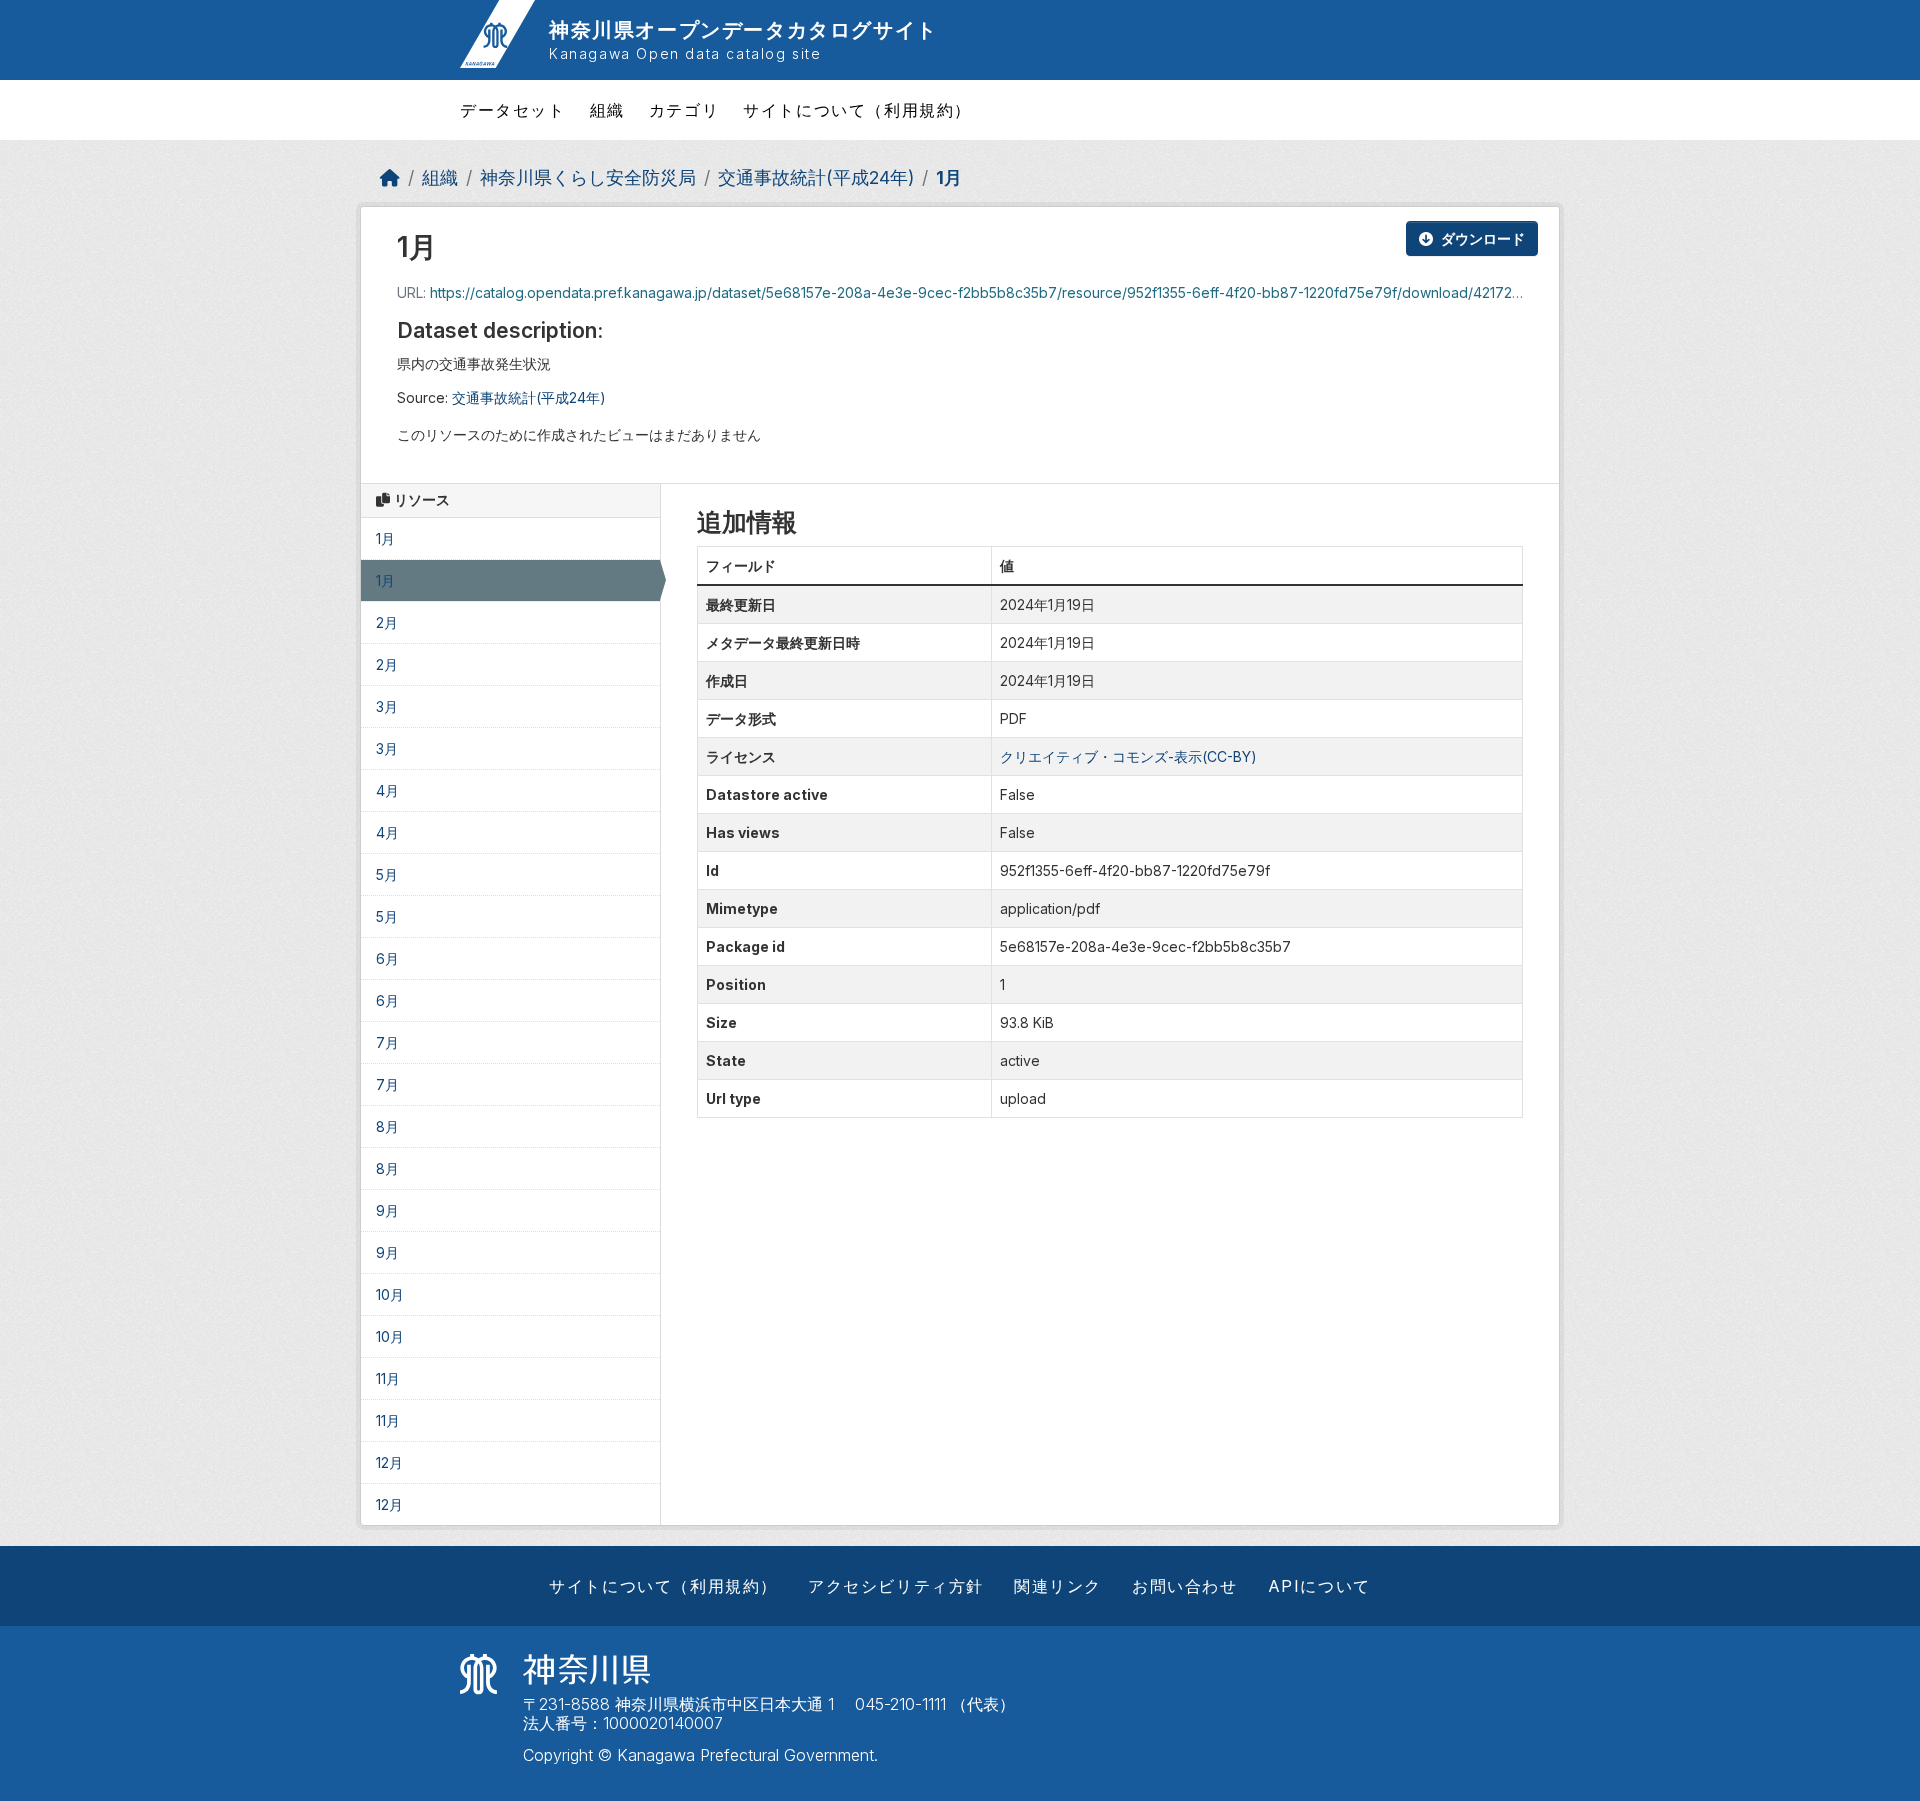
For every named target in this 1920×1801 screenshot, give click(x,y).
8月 (387, 1126)
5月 (387, 874)
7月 (387, 1042)
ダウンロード (1483, 238)
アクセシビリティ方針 (896, 1586)
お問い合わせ (1185, 1586)
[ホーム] (390, 177)
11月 (388, 1378)
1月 (949, 177)
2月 (387, 622)
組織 (607, 110)
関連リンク (1058, 1586)
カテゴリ (684, 110)
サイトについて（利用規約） (857, 110)
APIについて (1319, 1586)
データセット (513, 110)
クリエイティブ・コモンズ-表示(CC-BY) (1128, 756)
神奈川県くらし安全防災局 (588, 177)
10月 (390, 1294)
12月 (389, 1462)
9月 (387, 1210)
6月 (387, 958)
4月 (387, 790)
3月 (387, 706)
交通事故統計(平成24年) (816, 177)
